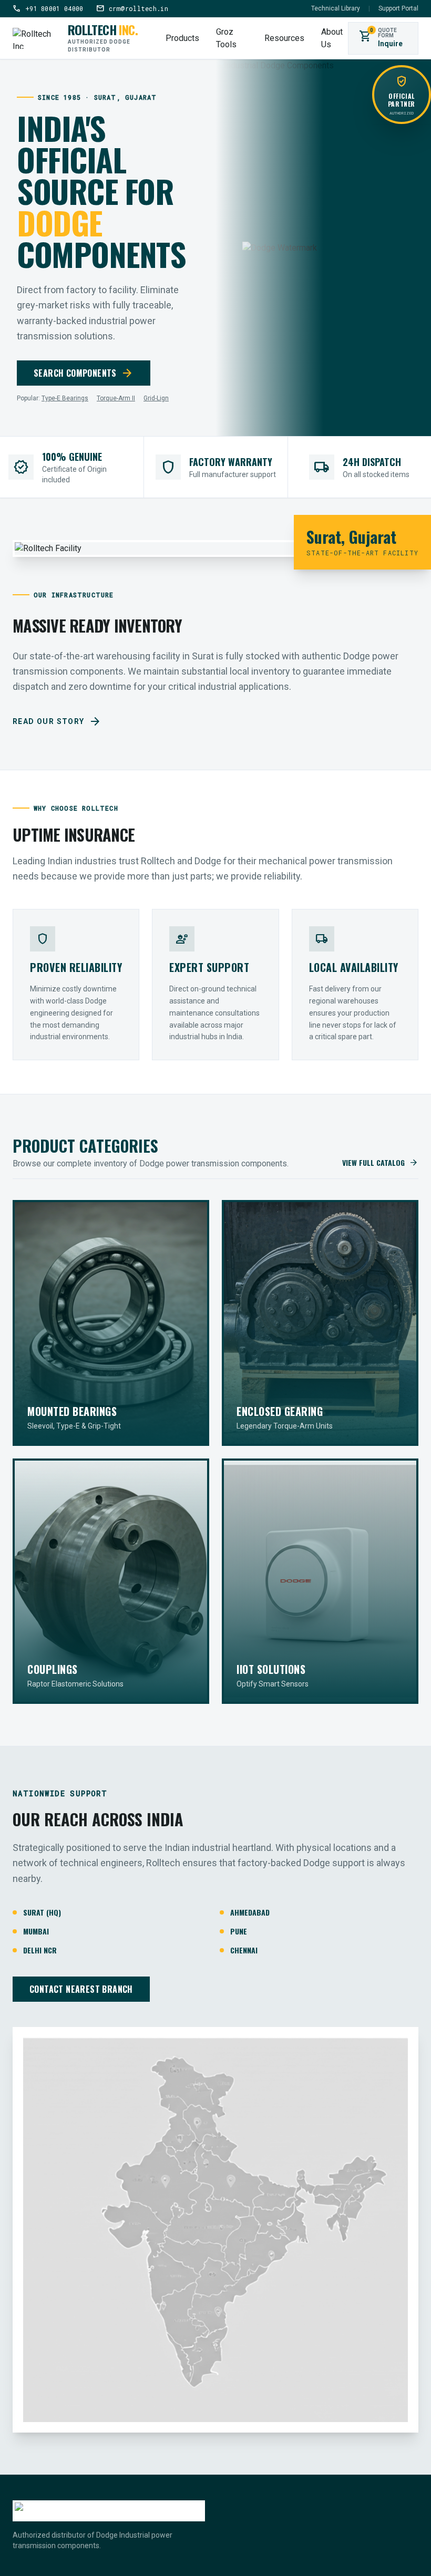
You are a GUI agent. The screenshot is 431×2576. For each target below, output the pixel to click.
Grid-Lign (156, 398)
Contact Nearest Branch (81, 1989)
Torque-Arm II (116, 398)
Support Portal (398, 8)
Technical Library (336, 8)
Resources (284, 38)
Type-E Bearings (65, 398)
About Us (332, 38)
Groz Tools (226, 38)
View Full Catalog (380, 1163)
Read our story (57, 721)
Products (182, 38)
